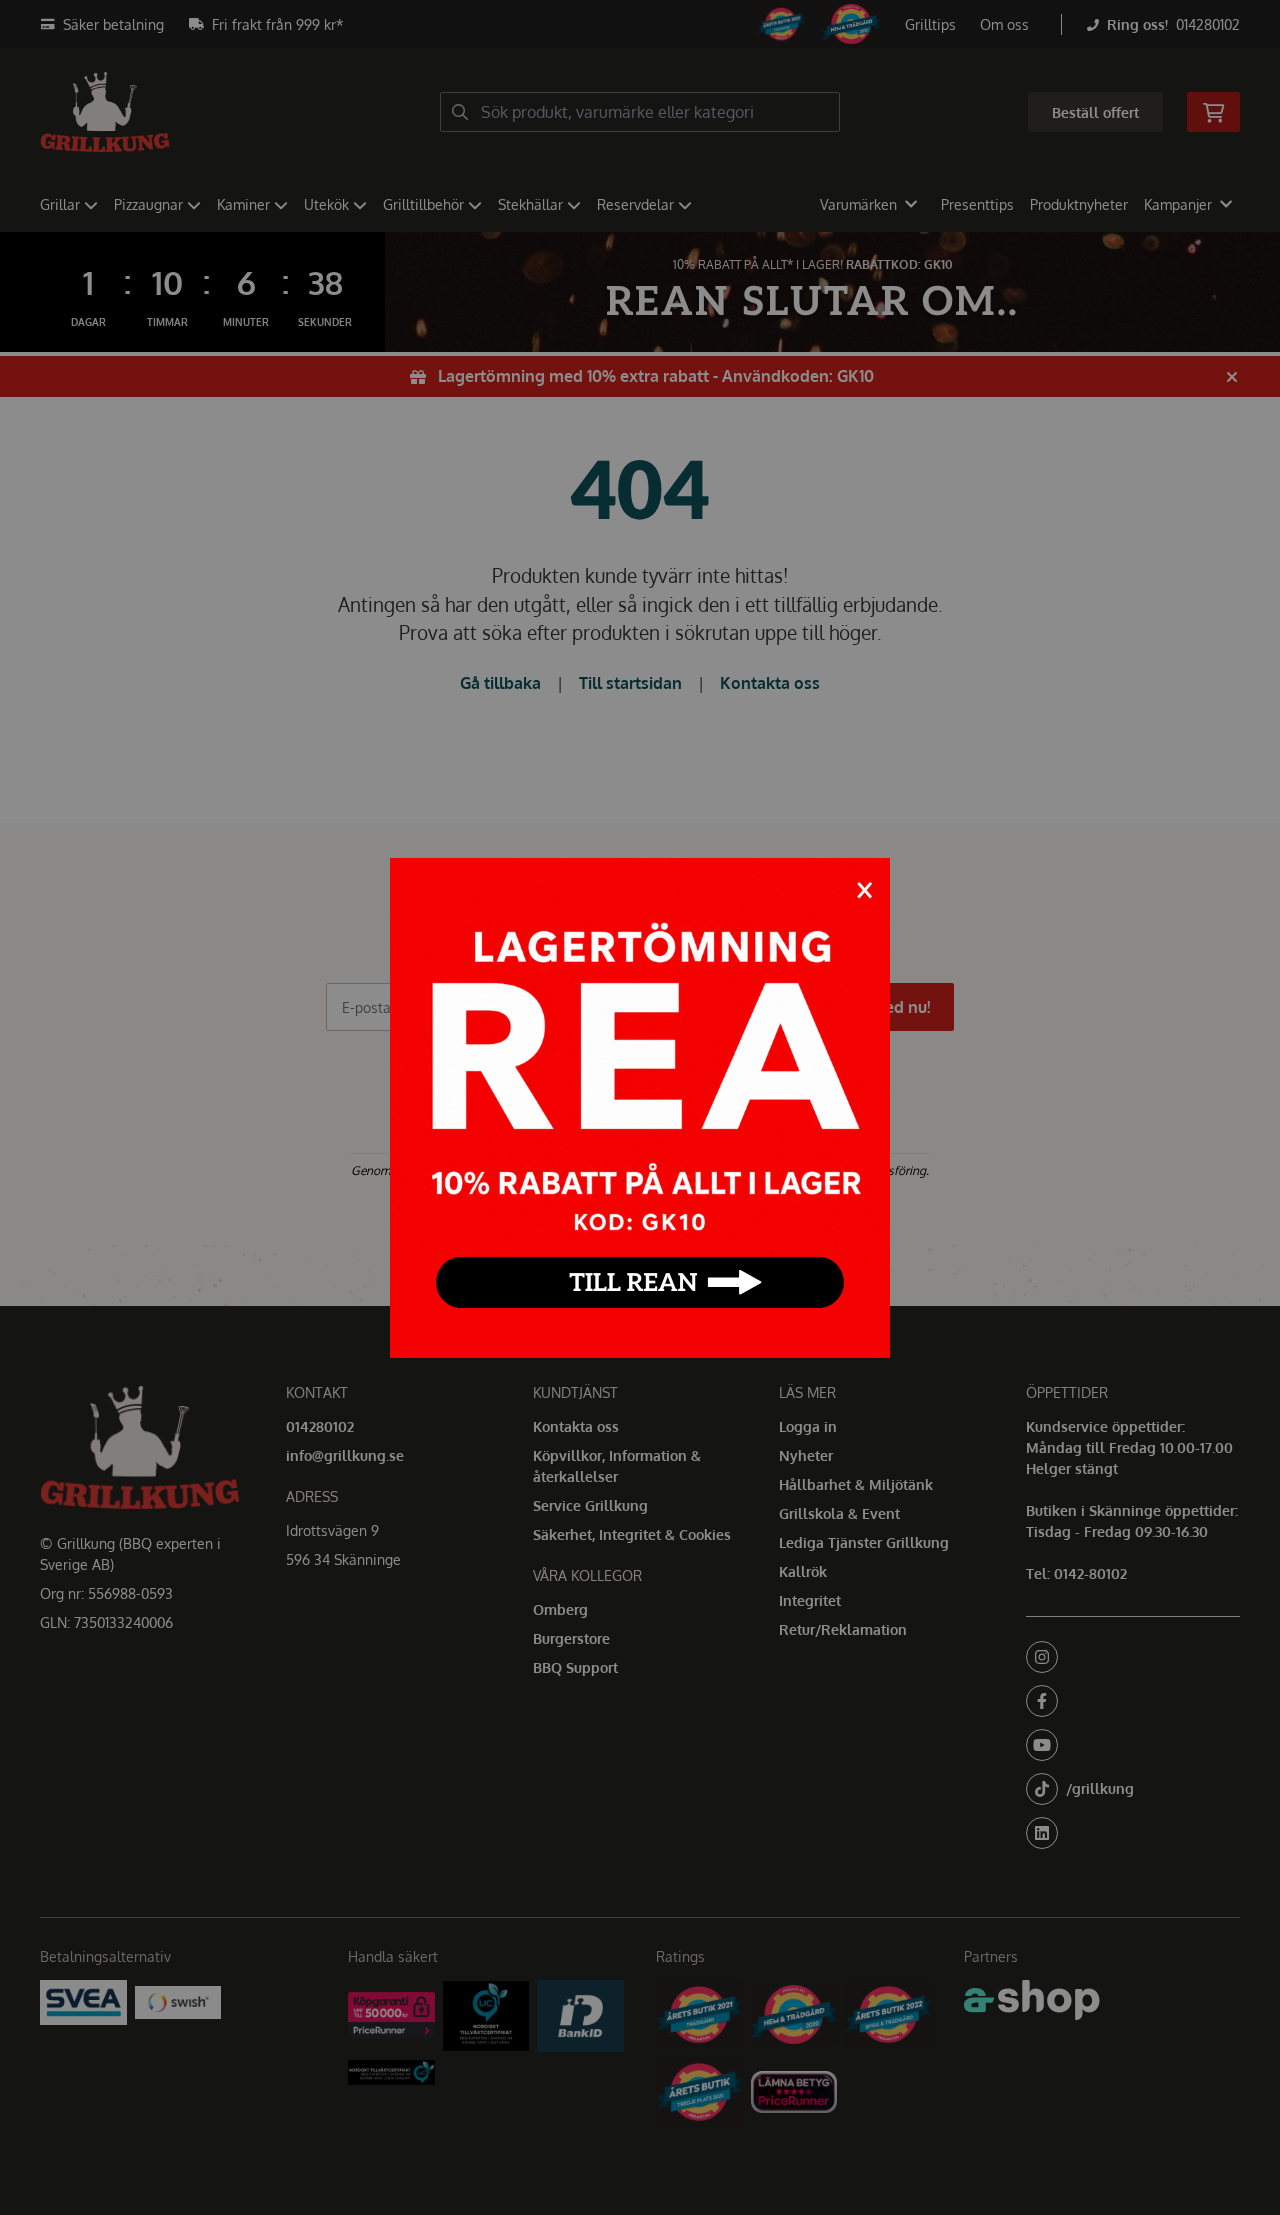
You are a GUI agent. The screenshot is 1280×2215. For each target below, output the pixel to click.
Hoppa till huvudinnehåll (632, 26)
